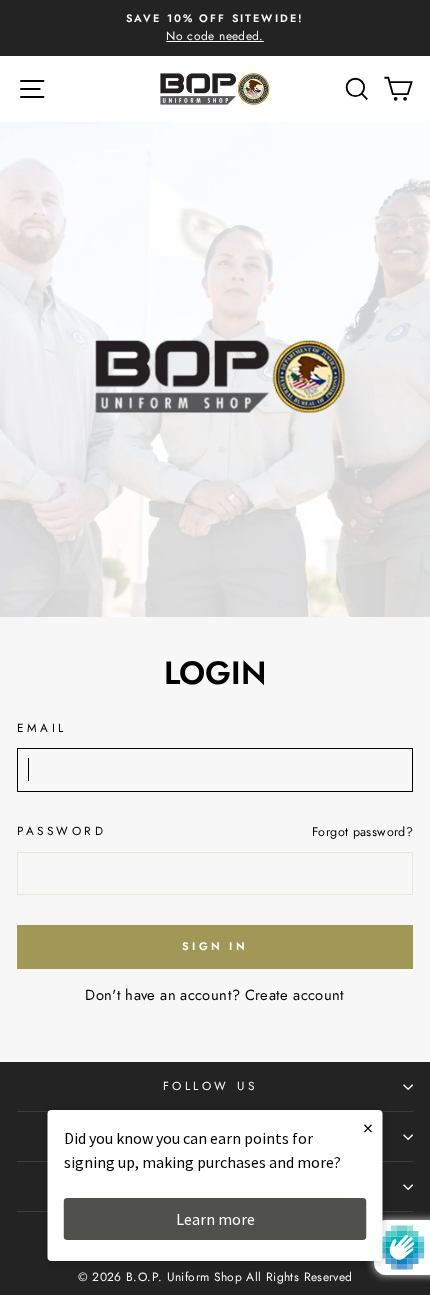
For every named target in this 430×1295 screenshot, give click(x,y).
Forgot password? (362, 832)
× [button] (368, 1127)
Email (42, 727)
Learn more (215, 1219)
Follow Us (210, 1085)
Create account (295, 995)
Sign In (215, 946)
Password (61, 830)
